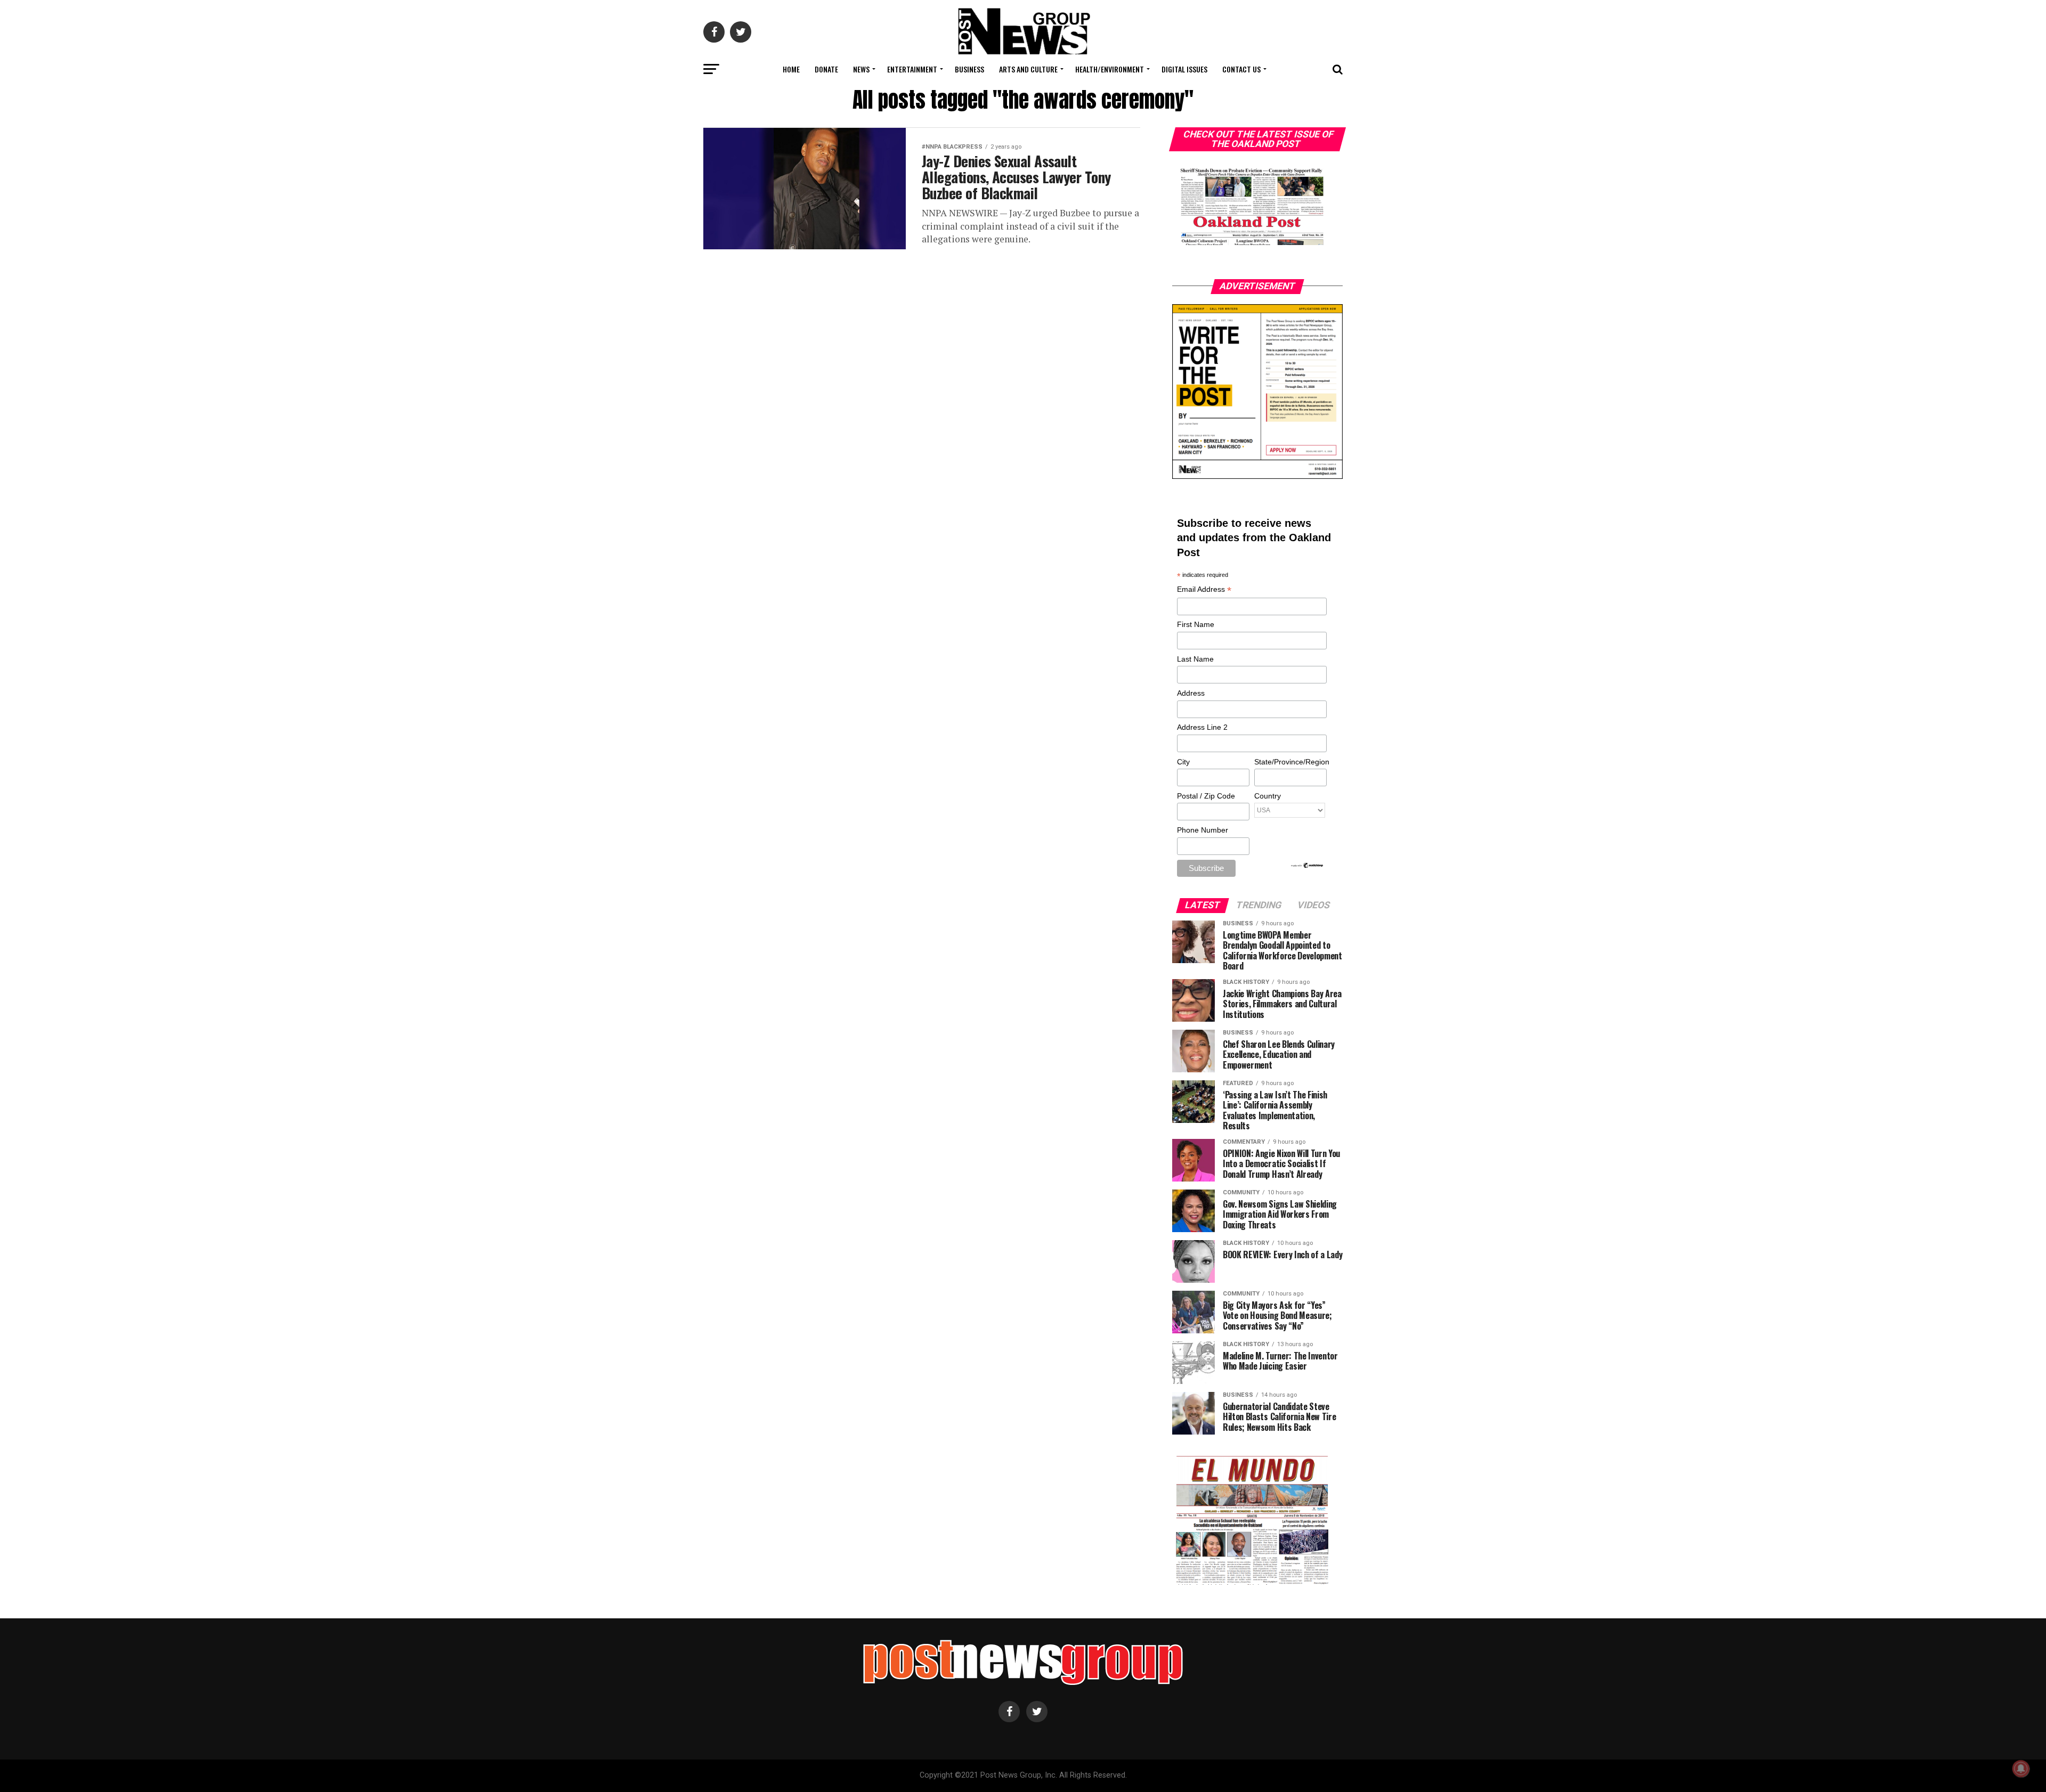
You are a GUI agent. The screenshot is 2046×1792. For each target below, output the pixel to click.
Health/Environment (1110, 69)
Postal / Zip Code (1206, 796)
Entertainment (912, 69)
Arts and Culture (1028, 69)
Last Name (1195, 659)
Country (1268, 796)
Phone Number (1203, 830)
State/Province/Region (1290, 762)
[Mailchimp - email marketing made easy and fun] (1308, 866)
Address (1191, 693)
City (1183, 762)
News (861, 69)
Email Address (1204, 590)
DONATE (826, 69)
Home (791, 69)
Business (969, 69)
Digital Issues (1184, 69)
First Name (1196, 624)
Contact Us (1241, 69)
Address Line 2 (1202, 727)
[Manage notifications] (2021, 1769)
